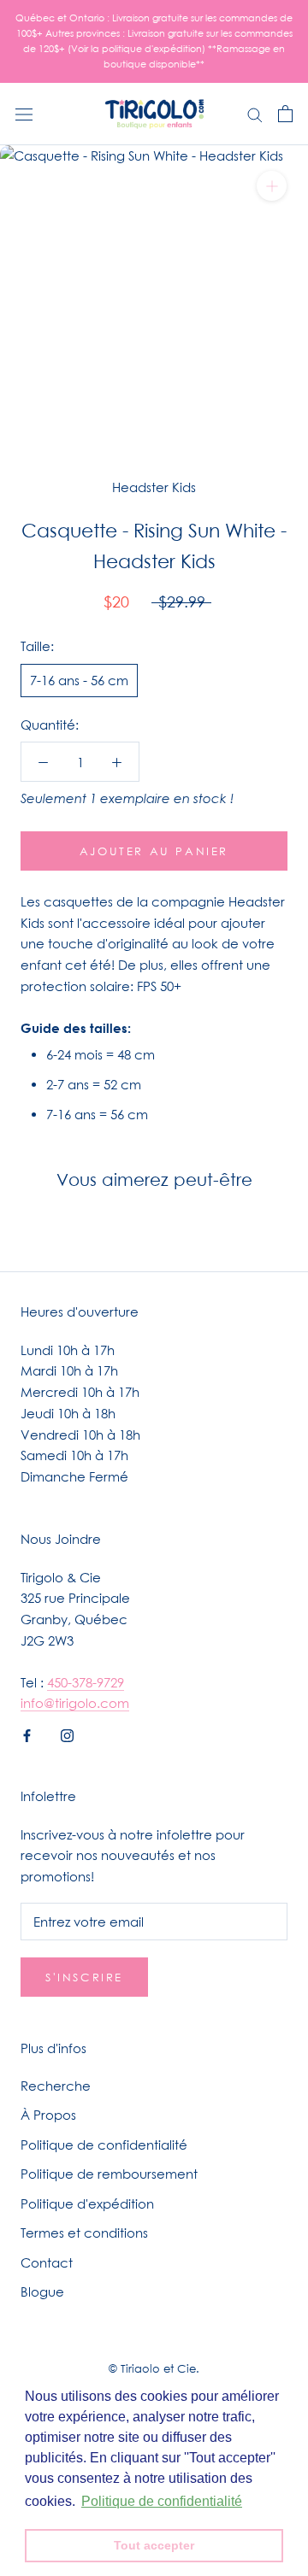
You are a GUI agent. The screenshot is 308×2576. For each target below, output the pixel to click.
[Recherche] (255, 114)
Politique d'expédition (87, 2203)
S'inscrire (84, 1977)
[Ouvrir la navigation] (24, 114)
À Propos (48, 2115)
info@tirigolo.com (75, 1703)
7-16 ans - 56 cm (79, 680)
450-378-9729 (86, 1682)
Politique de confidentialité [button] (162, 2501)
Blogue (42, 2291)
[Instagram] (67, 1734)
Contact (47, 2262)
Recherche (56, 2086)
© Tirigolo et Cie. (154, 2368)
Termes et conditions (84, 2233)
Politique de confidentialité (104, 2145)
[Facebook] (27, 1734)
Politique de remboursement (109, 2174)
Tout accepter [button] (154, 2545)
